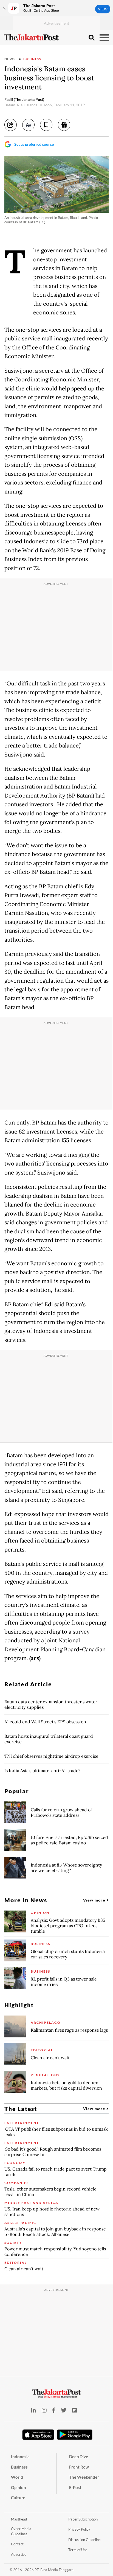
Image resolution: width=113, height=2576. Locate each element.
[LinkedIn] (33, 2410)
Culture (18, 2498)
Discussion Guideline (84, 2540)
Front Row (79, 2467)
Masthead (19, 2519)
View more (95, 1900)
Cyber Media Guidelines (21, 2531)
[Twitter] (64, 2410)
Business (32, 59)
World (17, 2477)
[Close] (4, 8)
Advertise (19, 2554)
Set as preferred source (34, 144)
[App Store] (38, 2434)
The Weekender (84, 2477)
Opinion (19, 2487)
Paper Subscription (83, 2519)
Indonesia (20, 2457)
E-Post (75, 2487)
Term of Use (78, 2550)
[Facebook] (54, 2410)
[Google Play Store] (75, 2435)
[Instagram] (44, 2410)
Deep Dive (79, 2457)
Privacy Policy (79, 2529)
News (10, 59)
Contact (17, 2544)
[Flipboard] (75, 2410)
